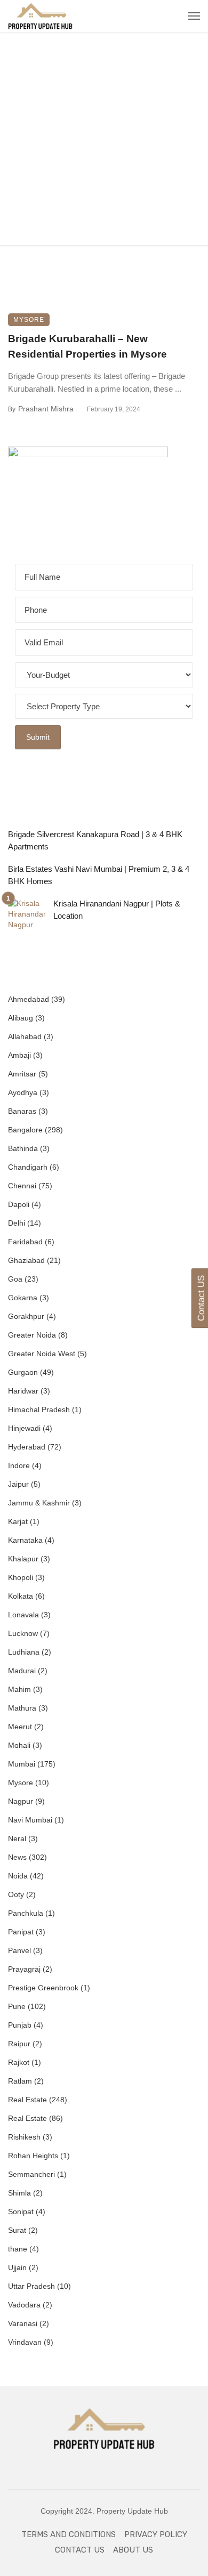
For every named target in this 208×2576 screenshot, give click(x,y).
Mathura (22, 1708)
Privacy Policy (156, 2534)
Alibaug (21, 1018)
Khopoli (21, 1577)
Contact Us (80, 2550)
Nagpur (21, 1801)
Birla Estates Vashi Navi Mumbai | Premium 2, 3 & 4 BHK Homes (99, 875)
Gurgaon (23, 1372)
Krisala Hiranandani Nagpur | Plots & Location (117, 910)
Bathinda (23, 1148)
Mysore (29, 320)
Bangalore (25, 1130)
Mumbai (22, 1764)
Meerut (20, 1727)
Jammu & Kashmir (39, 1503)
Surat (17, 2230)
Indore (19, 1465)
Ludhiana (24, 1652)
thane (18, 2249)
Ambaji (19, 1055)
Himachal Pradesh (39, 1409)
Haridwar (23, 1391)
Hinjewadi (24, 1428)
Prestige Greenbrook (43, 1988)
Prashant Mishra (46, 409)
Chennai (22, 1186)
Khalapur (23, 1559)
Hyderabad (27, 1447)
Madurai (22, 1671)
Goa (15, 1279)
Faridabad (25, 1242)
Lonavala (23, 1615)
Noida (18, 1876)
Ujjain (17, 2267)
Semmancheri (31, 2174)
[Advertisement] (104, 141)
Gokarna (23, 1298)
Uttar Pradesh (31, 2286)
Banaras (22, 1111)
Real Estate (27, 2100)
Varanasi (23, 2323)
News (17, 1857)
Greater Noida (32, 1335)
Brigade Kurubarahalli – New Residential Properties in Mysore (87, 346)
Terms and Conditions (69, 2534)
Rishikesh (24, 2137)
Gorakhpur (26, 1316)
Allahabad (25, 1036)
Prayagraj (24, 1969)
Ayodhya (23, 1092)
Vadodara (24, 2305)
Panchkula (26, 1913)
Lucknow (23, 1633)
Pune (17, 2006)
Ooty (16, 1894)
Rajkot (19, 2062)
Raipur (19, 2044)
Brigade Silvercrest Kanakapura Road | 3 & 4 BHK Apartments (95, 840)
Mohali (19, 1745)
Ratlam (20, 2081)
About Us (133, 2550)
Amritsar (22, 1074)
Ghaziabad (26, 1260)
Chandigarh (28, 1167)
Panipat (21, 1932)
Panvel (19, 1950)
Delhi (17, 1223)
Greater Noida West (42, 1354)
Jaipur (18, 1484)
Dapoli (19, 1204)
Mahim (19, 1689)
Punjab (20, 2025)
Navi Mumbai (30, 1820)
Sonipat (21, 2212)
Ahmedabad (29, 999)
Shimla (19, 2193)
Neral (17, 1838)
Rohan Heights (33, 2156)
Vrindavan (25, 2342)
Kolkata (21, 1596)
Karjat (18, 1521)
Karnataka (25, 1540)
